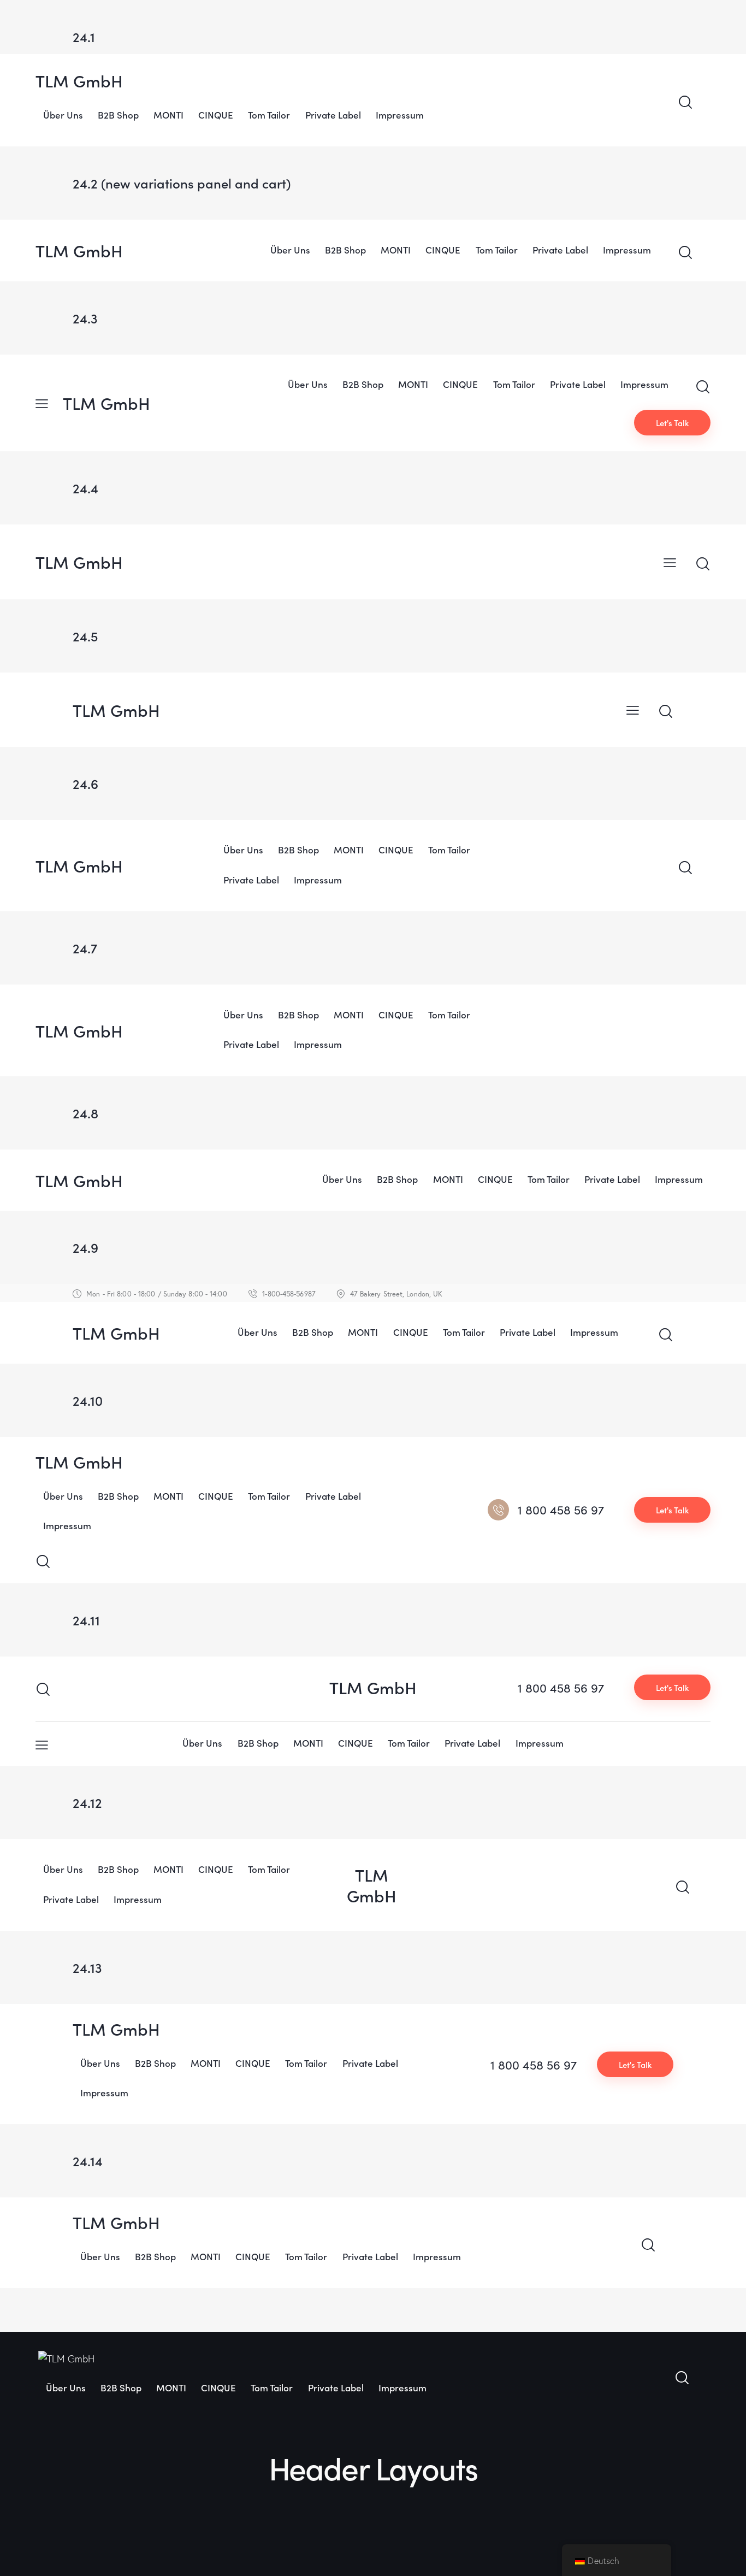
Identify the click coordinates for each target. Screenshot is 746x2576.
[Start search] (685, 102)
